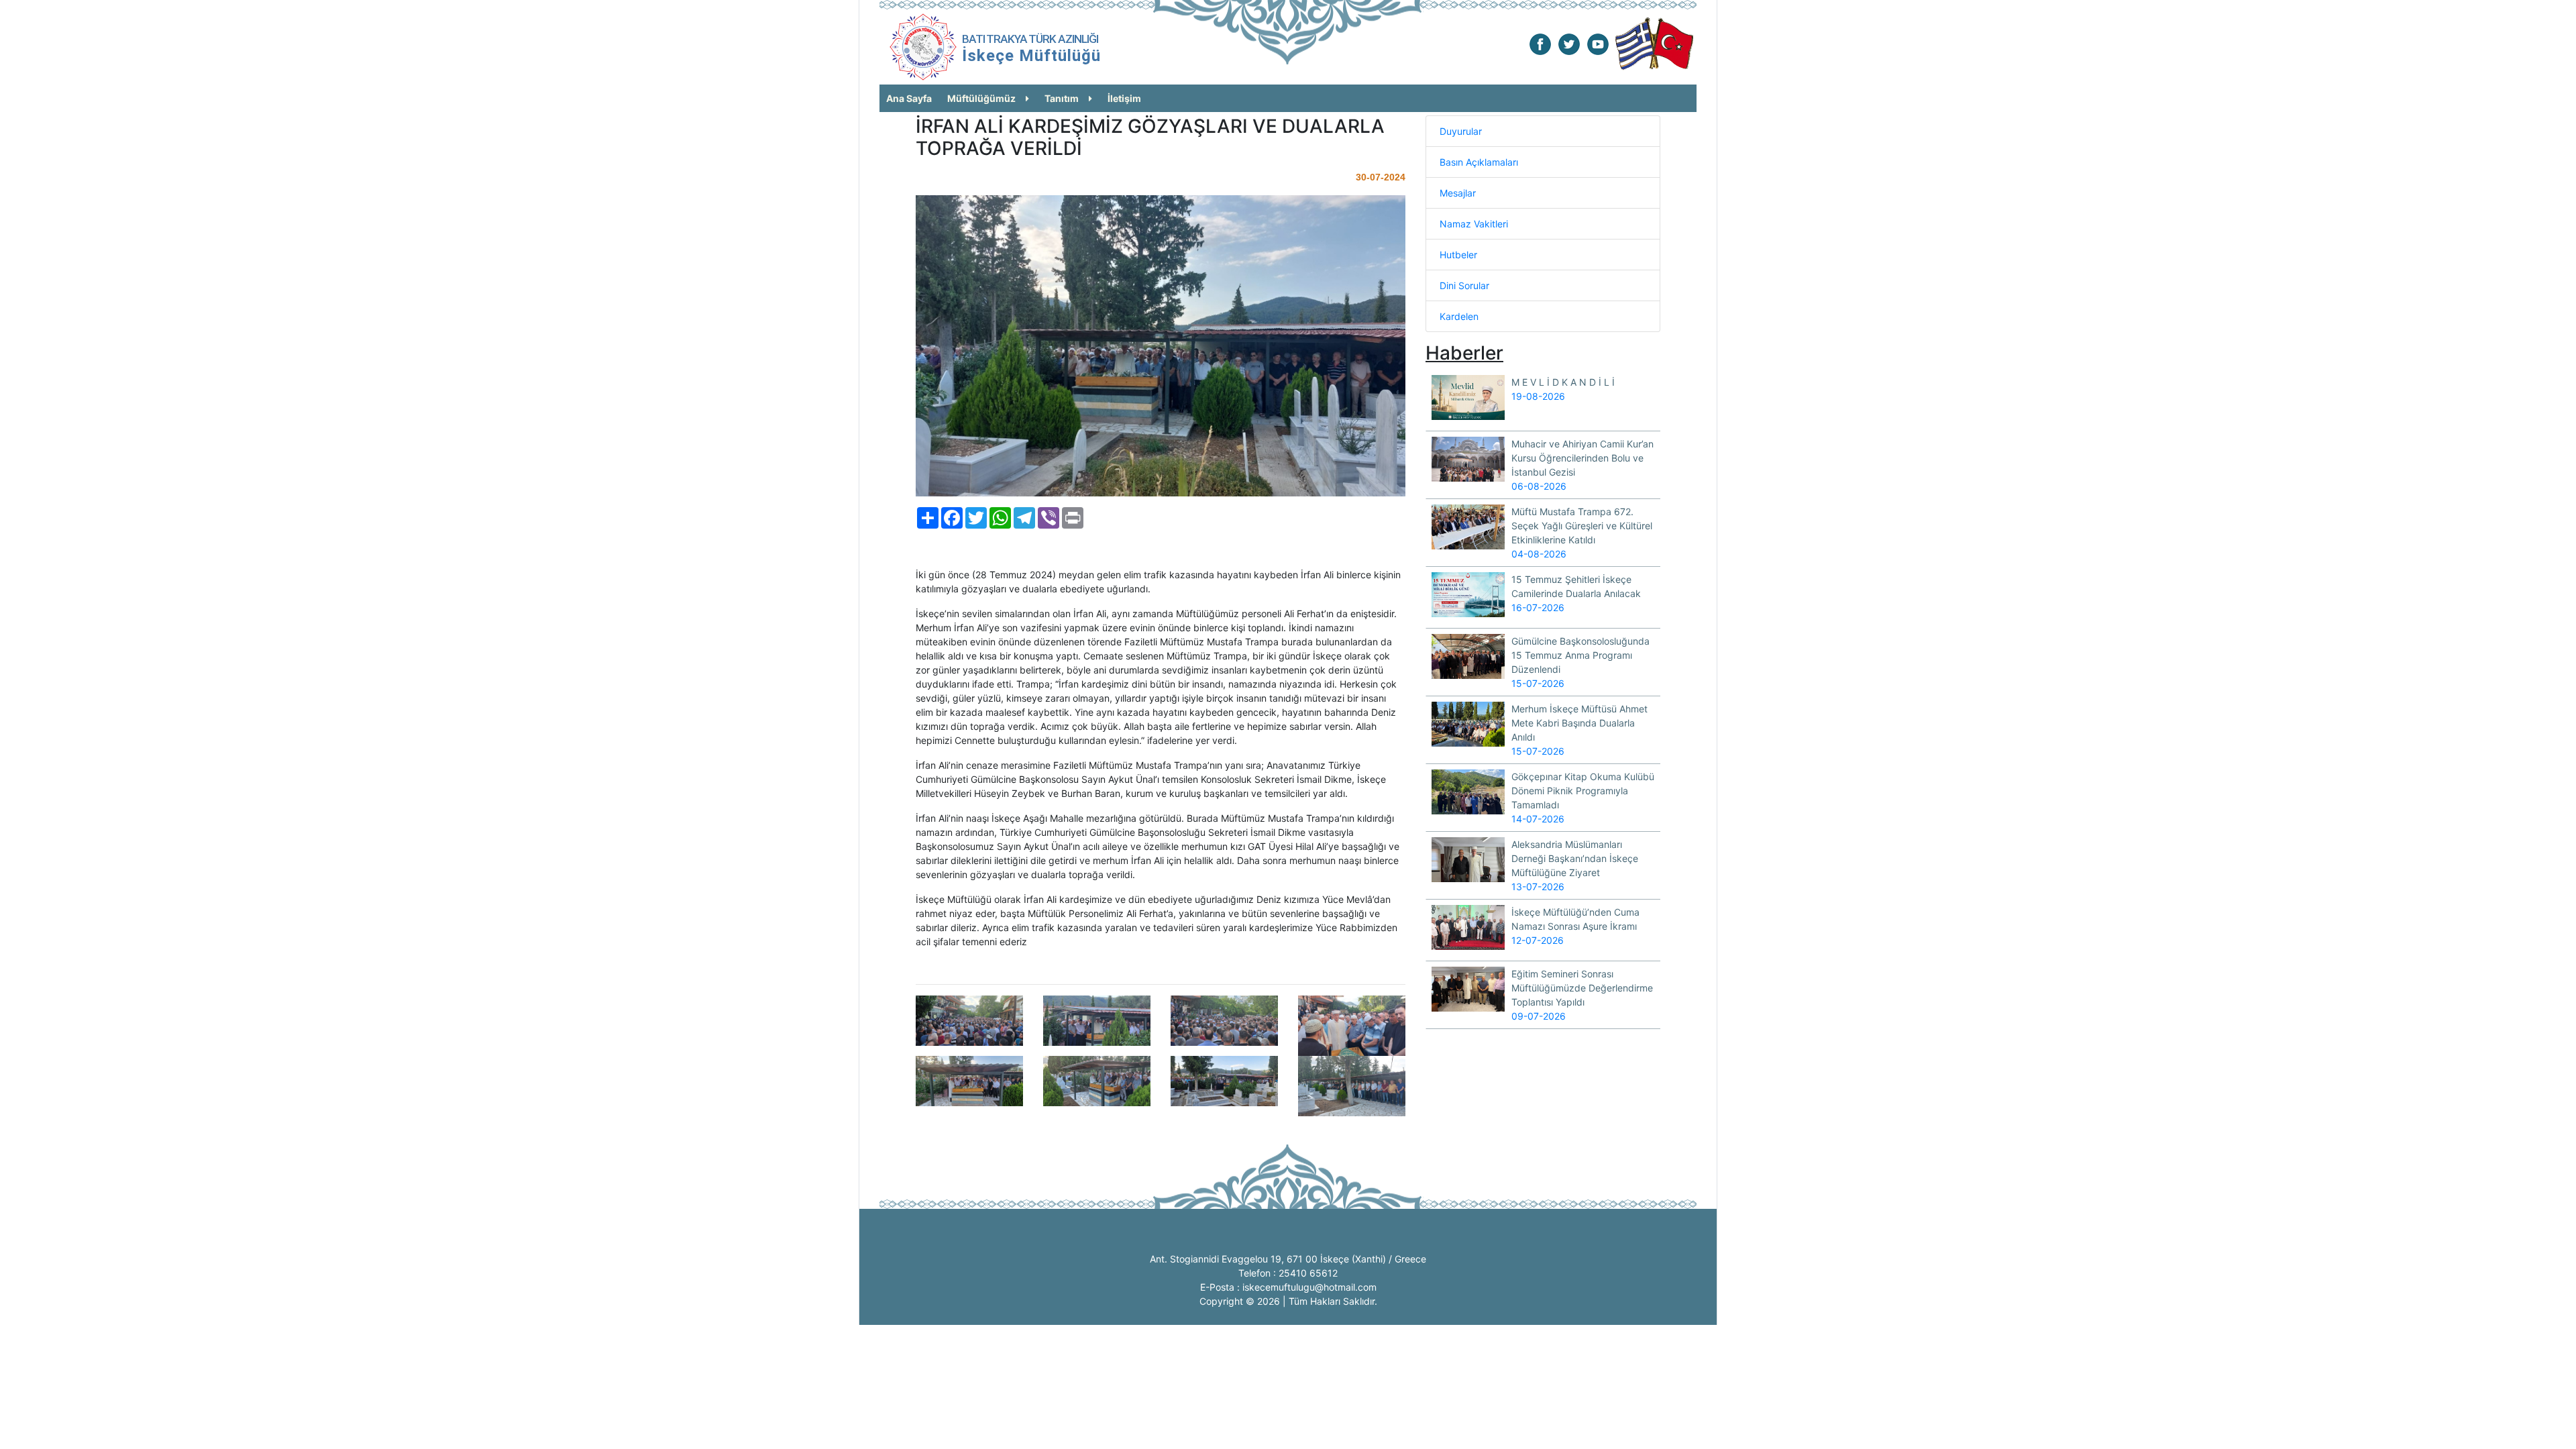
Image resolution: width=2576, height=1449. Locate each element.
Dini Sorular (1464, 285)
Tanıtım (1062, 98)
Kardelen (1459, 316)
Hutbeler (1458, 255)
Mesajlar (1458, 193)
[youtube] (1598, 43)
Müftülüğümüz (981, 98)
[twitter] (1569, 43)
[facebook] (1540, 43)
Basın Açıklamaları (1479, 162)
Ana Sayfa (909, 98)
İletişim (1124, 98)
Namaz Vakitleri (1474, 224)
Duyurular (1461, 131)
